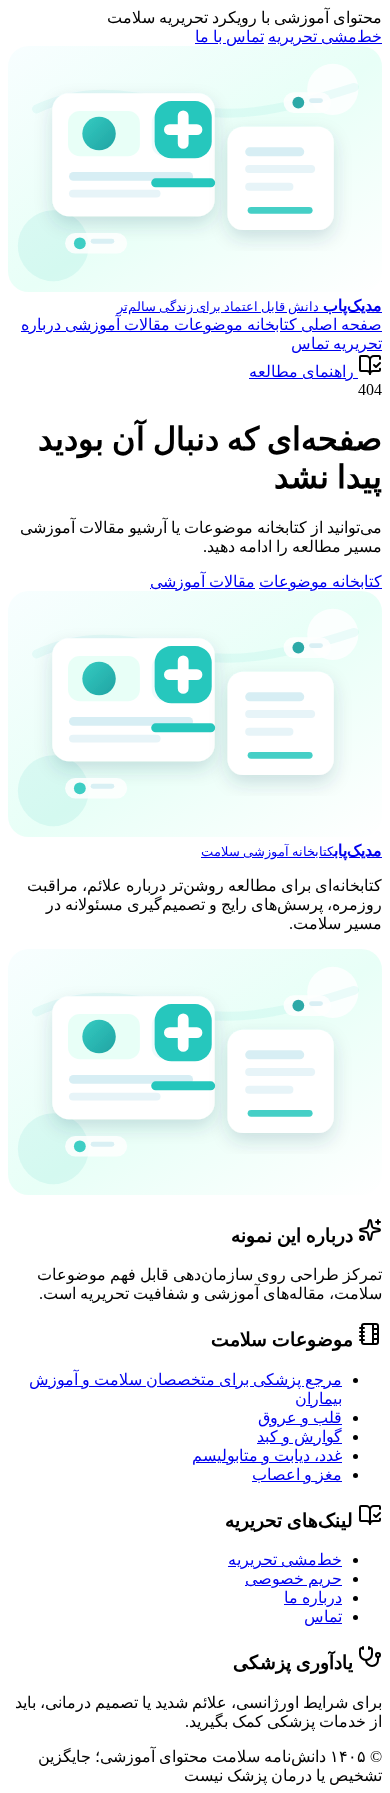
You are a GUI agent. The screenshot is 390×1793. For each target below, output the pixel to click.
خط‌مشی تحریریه (325, 36)
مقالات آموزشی (115, 324)
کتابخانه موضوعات (233, 324)
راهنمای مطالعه (301, 371)
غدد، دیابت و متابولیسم (267, 1455)
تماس (310, 343)
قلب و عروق (300, 1417)
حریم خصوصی (293, 1578)
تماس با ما (229, 36)
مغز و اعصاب (297, 1474)
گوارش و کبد (299, 1436)
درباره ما (313, 1597)
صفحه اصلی (339, 324)
